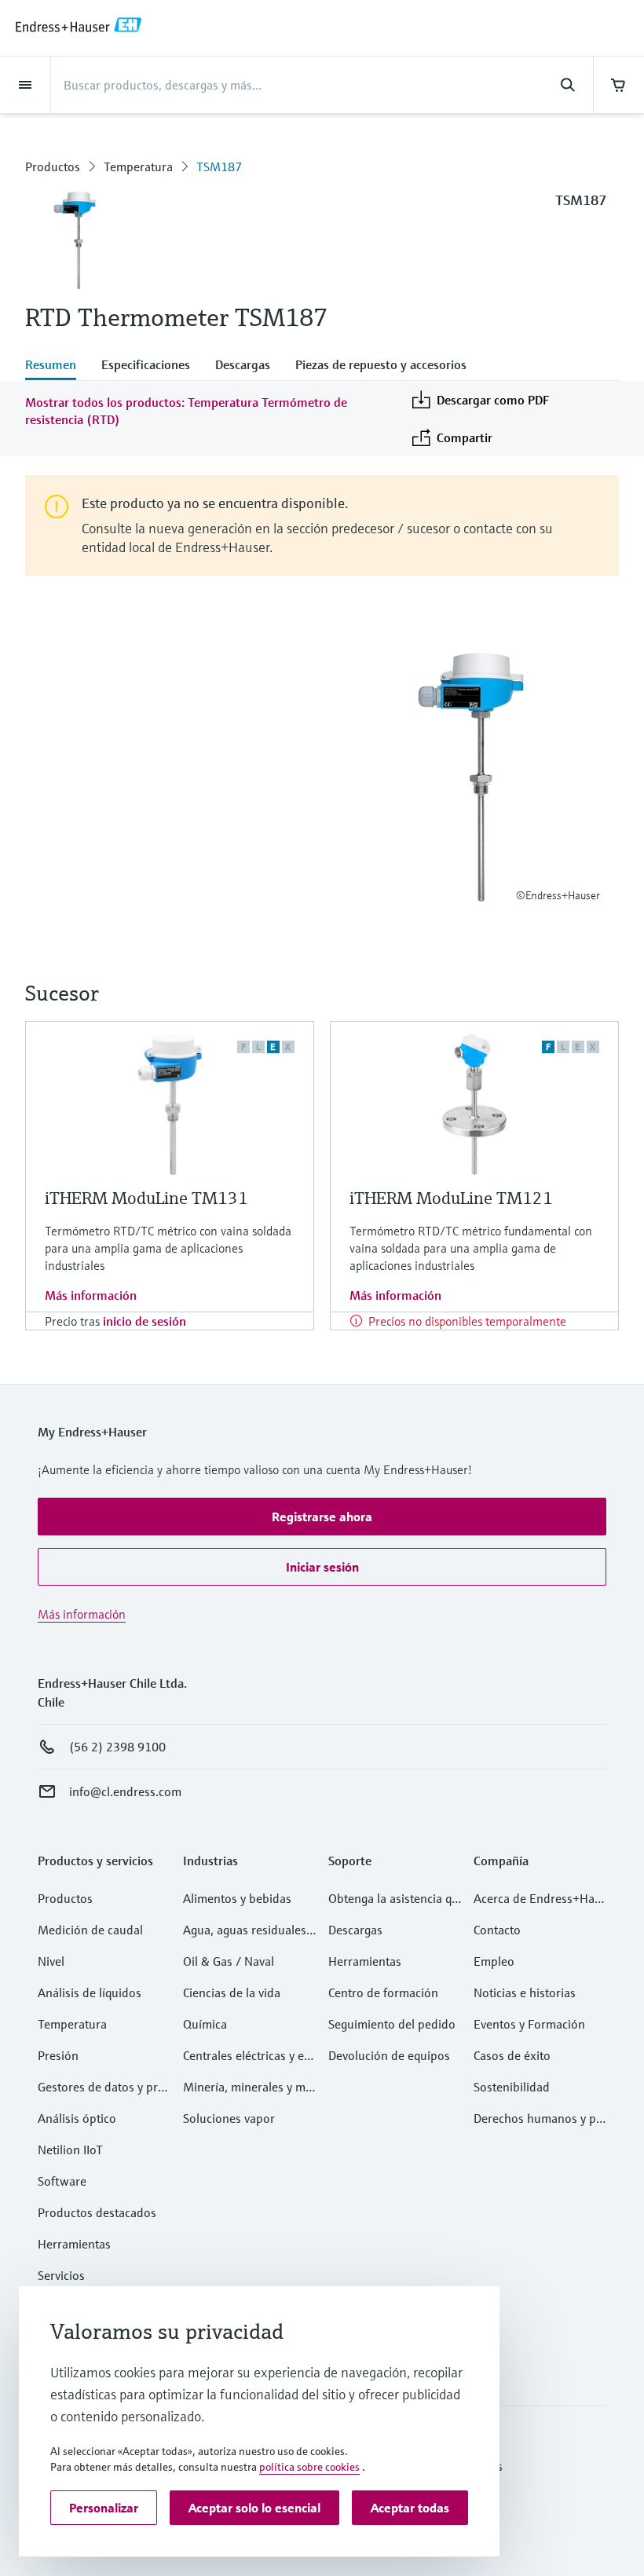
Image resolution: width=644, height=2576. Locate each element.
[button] (322, 1517)
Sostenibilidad (512, 2087)
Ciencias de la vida (232, 1992)
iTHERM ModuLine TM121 (451, 1198)
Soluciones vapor (229, 2118)
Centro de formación (383, 1992)
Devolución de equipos (389, 2055)
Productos (53, 166)
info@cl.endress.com (125, 1791)
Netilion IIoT (70, 2150)
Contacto (497, 1930)
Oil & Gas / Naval (229, 1961)
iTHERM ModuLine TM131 (146, 1198)
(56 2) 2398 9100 (117, 1747)
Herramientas (74, 2244)
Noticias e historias (525, 1992)
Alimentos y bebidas (237, 1898)
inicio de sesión (145, 1321)
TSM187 (219, 166)
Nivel (51, 1961)
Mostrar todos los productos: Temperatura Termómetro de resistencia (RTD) (186, 411)
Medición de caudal (90, 1930)
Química (205, 2024)
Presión (58, 2055)
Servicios (61, 2275)
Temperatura (138, 166)
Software (62, 2181)
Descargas (355, 1930)
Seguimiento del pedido (392, 2024)
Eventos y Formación (529, 2024)
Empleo (494, 1961)
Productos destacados (97, 2212)
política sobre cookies (309, 2467)
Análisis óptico (77, 2118)
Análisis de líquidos (90, 1992)
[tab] (57, 366)
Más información (91, 1295)
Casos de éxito (512, 2055)
